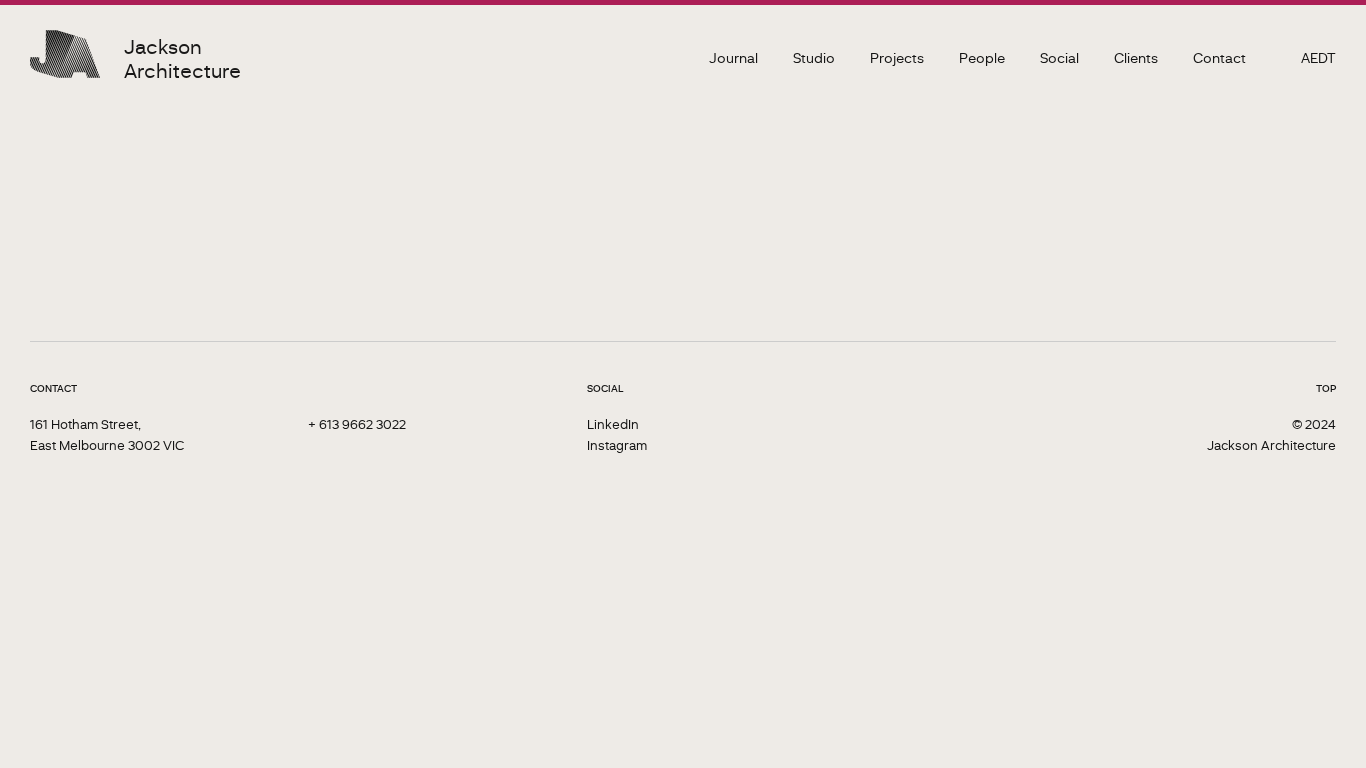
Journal (733, 57)
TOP (1326, 388)
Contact (1219, 57)
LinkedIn (613, 423)
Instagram (617, 444)
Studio (814, 57)
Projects (897, 57)
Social (1059, 57)
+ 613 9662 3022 (357, 423)
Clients (1136, 57)
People (982, 57)
